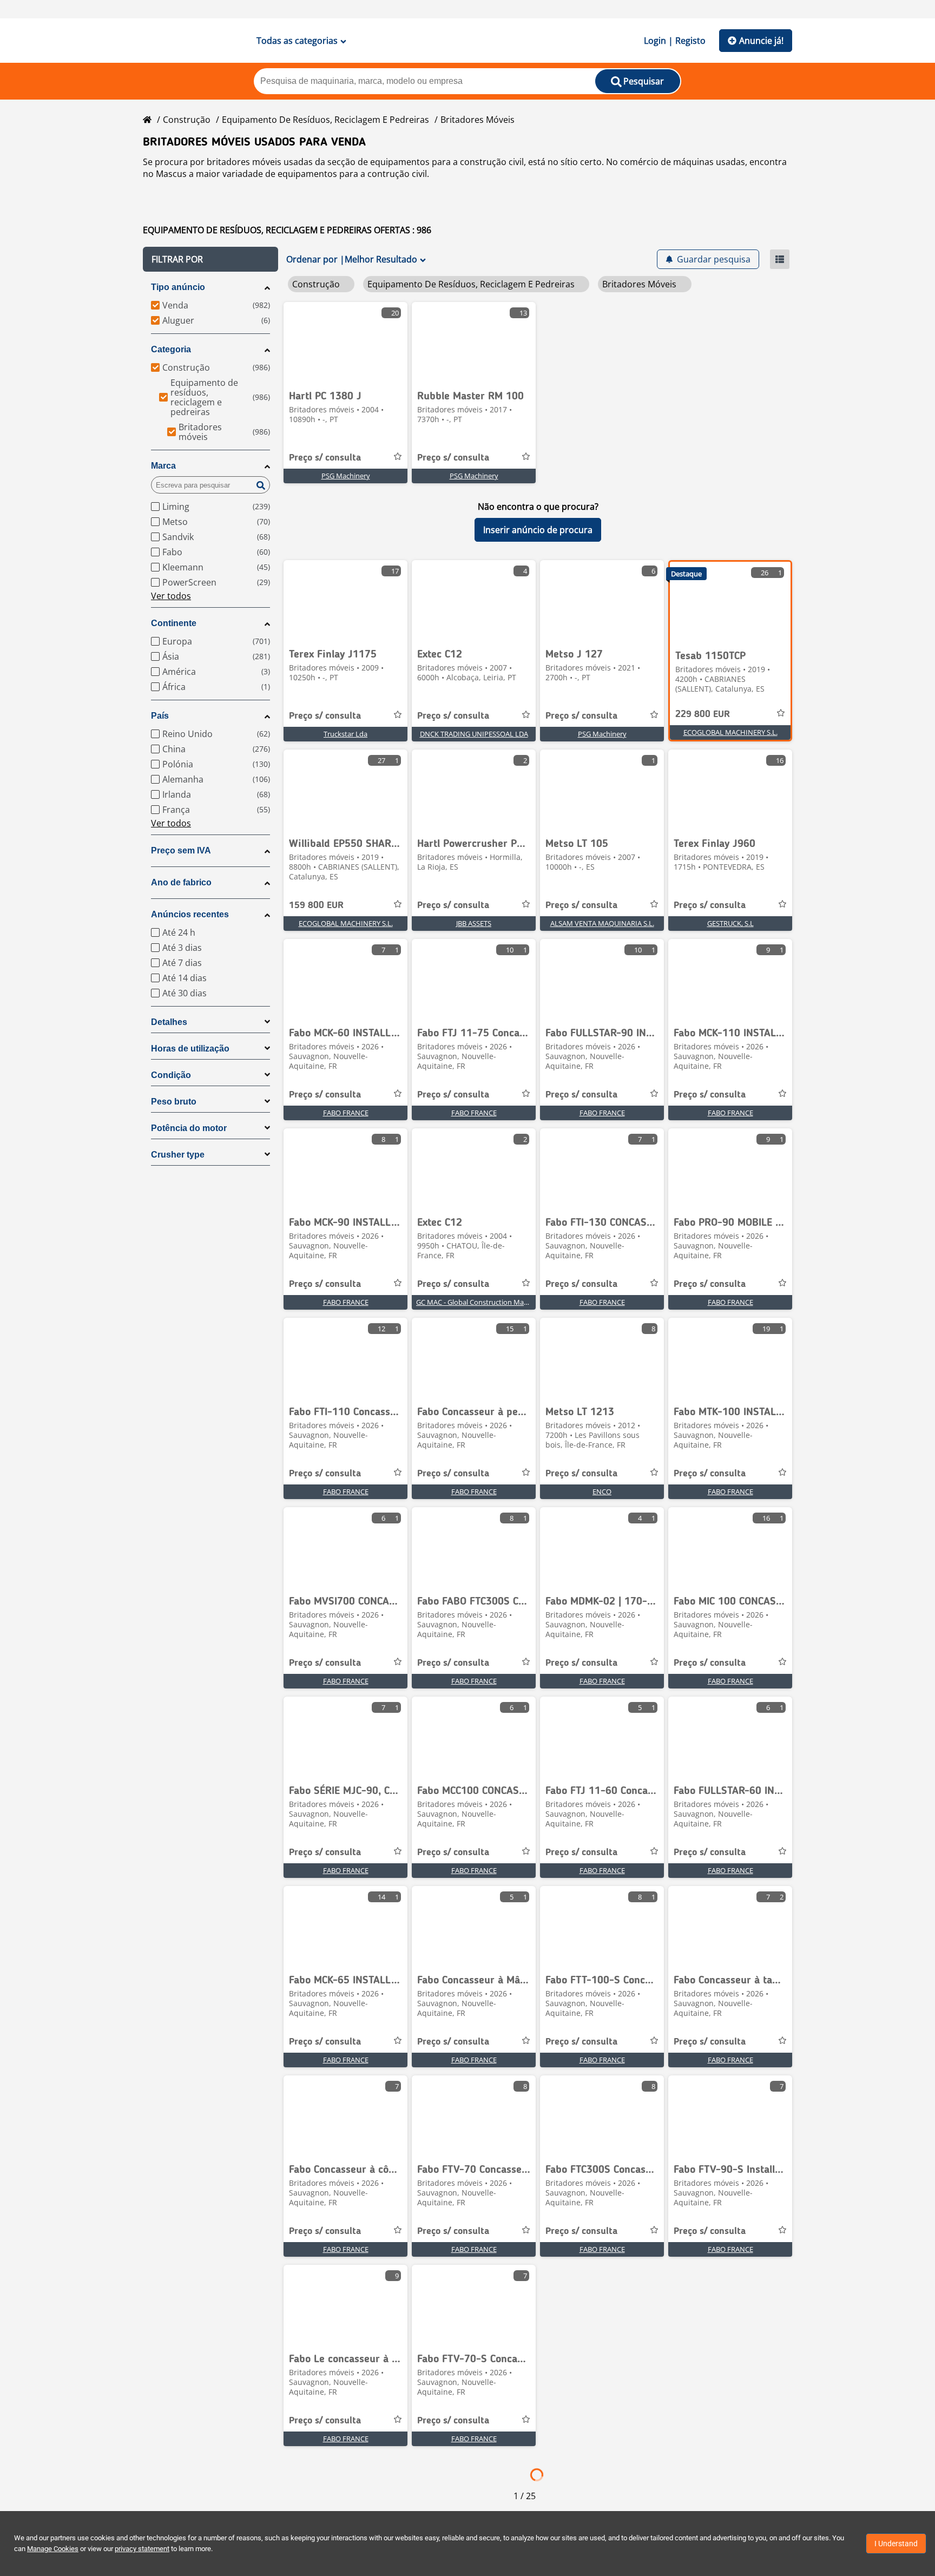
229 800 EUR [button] (703, 714)
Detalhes (169, 1022)
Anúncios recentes (190, 914)
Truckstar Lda (345, 734)
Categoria (171, 349)
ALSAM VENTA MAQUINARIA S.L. (602, 923)
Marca (163, 466)
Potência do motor (189, 1128)
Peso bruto (174, 1102)
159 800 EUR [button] (316, 905)
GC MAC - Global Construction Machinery (482, 1302)
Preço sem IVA (181, 850)
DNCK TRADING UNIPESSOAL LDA (474, 734)
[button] (210, 259)
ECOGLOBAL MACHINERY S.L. (730, 732)
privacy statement (142, 2549)
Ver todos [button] (171, 596)
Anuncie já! (761, 41)
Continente (174, 623)
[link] (345, 343)
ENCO (602, 1491)
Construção (187, 120)
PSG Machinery (346, 476)
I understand (896, 2544)
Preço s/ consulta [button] (325, 458)
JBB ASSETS (474, 923)
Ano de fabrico (181, 882)
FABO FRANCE (346, 1113)
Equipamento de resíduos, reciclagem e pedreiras (325, 120)
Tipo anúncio (178, 287)
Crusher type (178, 1155)
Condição (171, 1075)
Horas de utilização (190, 1049)
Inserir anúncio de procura (538, 530)
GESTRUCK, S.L (730, 923)
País (160, 716)
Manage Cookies (53, 2549)
